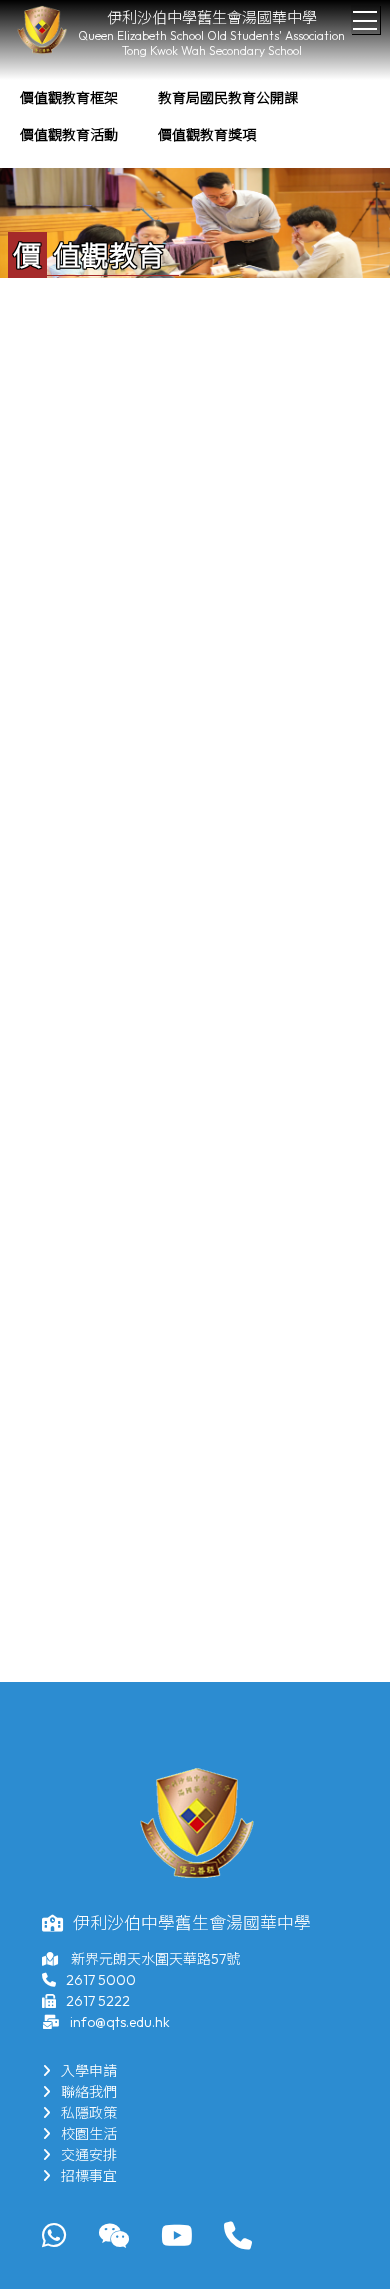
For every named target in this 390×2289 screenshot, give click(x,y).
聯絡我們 (89, 2092)
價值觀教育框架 (69, 98)
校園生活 (89, 2134)
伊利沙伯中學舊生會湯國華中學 (212, 17)
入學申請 (89, 2071)
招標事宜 (89, 2176)
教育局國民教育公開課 (228, 98)
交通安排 (89, 2155)
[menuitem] (69, 98)
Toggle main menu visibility (365, 19)
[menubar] (195, 117)
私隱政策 (89, 2113)
